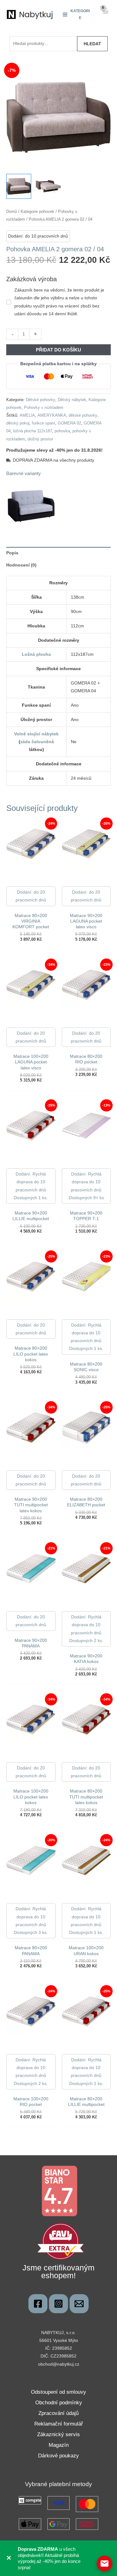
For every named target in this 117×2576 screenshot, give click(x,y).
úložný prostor (40, 439)
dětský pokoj (18, 423)
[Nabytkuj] (38, 2304)
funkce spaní (44, 423)
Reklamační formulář (59, 2424)
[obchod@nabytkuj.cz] (79, 2304)
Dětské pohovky (41, 400)
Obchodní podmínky (59, 2403)
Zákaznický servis (58, 2434)
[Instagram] (58, 2304)
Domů (12, 211)
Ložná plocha (36, 654)
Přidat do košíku (58, 350)
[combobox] (43, 44)
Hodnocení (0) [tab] (21, 565)
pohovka (62, 431)
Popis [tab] (12, 553)
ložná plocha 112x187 (33, 431)
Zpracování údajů (58, 2413)
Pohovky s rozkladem (44, 408)
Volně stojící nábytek (36, 734)
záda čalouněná (37, 742)
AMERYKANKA (52, 415)
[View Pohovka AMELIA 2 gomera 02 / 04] (19, 186)
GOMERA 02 (69, 423)
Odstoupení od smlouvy (58, 2392)
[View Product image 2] (48, 186)
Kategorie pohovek (37, 211)
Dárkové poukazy (58, 2456)
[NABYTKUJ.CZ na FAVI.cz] (61, 2241)
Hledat (92, 44)
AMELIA (27, 415)
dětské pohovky (83, 415)
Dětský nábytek (72, 400)
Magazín (59, 2445)
